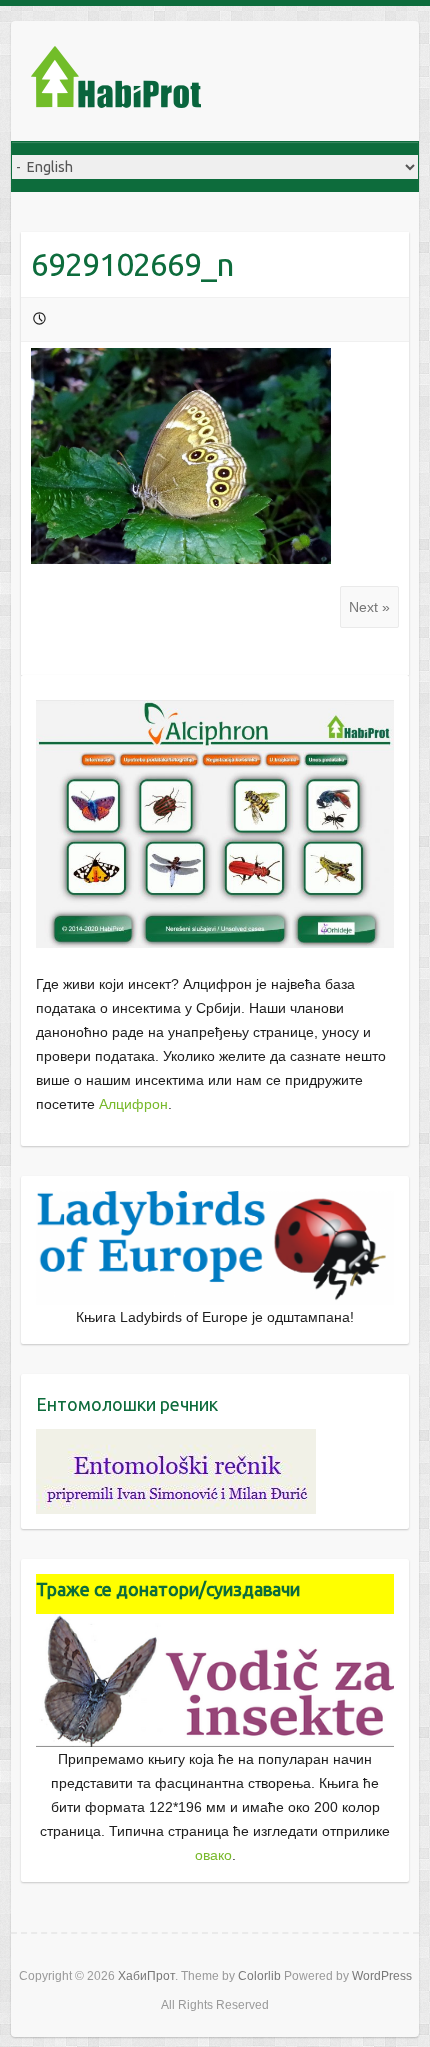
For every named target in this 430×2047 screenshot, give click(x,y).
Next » (369, 607)
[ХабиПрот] (116, 81)
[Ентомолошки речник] (176, 1441)
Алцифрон (133, 1104)
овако (213, 1855)
